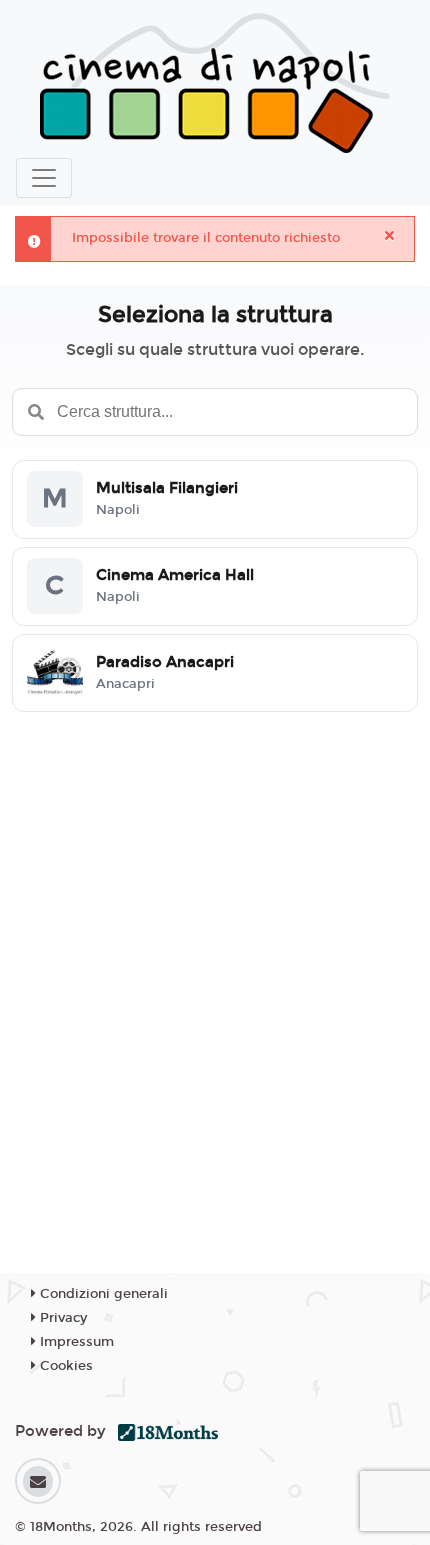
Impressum (75, 1342)
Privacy (61, 1318)
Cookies (64, 1366)
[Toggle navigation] (44, 178)
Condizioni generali (102, 1294)
